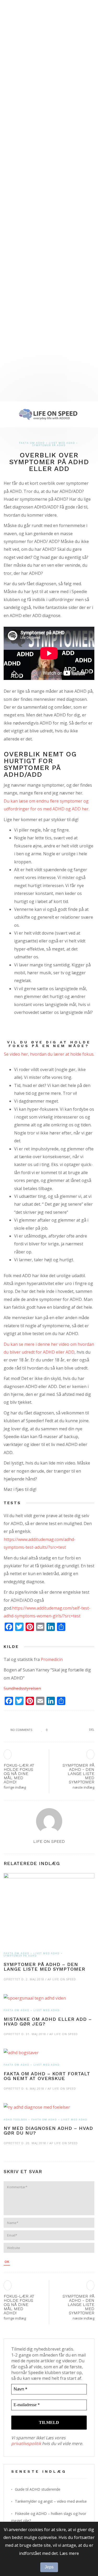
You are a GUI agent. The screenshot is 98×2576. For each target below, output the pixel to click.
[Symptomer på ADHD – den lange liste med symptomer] (49, 1913)
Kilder (16, 383)
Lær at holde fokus (29, 261)
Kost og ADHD (29, 164)
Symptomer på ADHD (29, 43)
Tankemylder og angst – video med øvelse (51, 2501)
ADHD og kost (24, 140)
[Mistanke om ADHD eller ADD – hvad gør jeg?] (49, 2002)
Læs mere (69, 2553)
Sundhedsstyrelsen (22, 1688)
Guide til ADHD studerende (38, 2489)
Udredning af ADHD (29, 67)
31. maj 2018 (36, 2034)
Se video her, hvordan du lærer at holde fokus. (49, 1054)
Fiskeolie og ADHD (33, 152)
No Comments (21, 1730)
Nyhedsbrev (21, 347)
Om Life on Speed (21, 310)
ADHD (10, 19)
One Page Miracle (32, 274)
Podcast (14, 298)
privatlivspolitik (26, 2443)
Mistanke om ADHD (28, 55)
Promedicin (52, 1659)
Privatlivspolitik (26, 371)
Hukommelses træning (32, 225)
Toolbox (14, 201)
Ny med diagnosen (28, 79)
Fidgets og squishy (29, 213)
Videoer (13, 286)
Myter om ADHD (25, 91)
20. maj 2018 (36, 2143)
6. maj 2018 (35, 2088)
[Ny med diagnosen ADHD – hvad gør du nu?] (49, 2111)
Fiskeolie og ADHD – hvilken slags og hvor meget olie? (49, 2517)
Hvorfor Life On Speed (31, 334)
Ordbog (19, 395)
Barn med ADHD (25, 189)
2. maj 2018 (35, 1979)
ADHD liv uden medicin (31, 176)
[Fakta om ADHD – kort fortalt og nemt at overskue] (49, 2056)
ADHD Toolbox (15, 2120)
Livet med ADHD (19, 104)
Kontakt (18, 359)
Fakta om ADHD (25, 31)
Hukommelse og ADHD (31, 128)
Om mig (18, 322)
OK (7, 2262)
